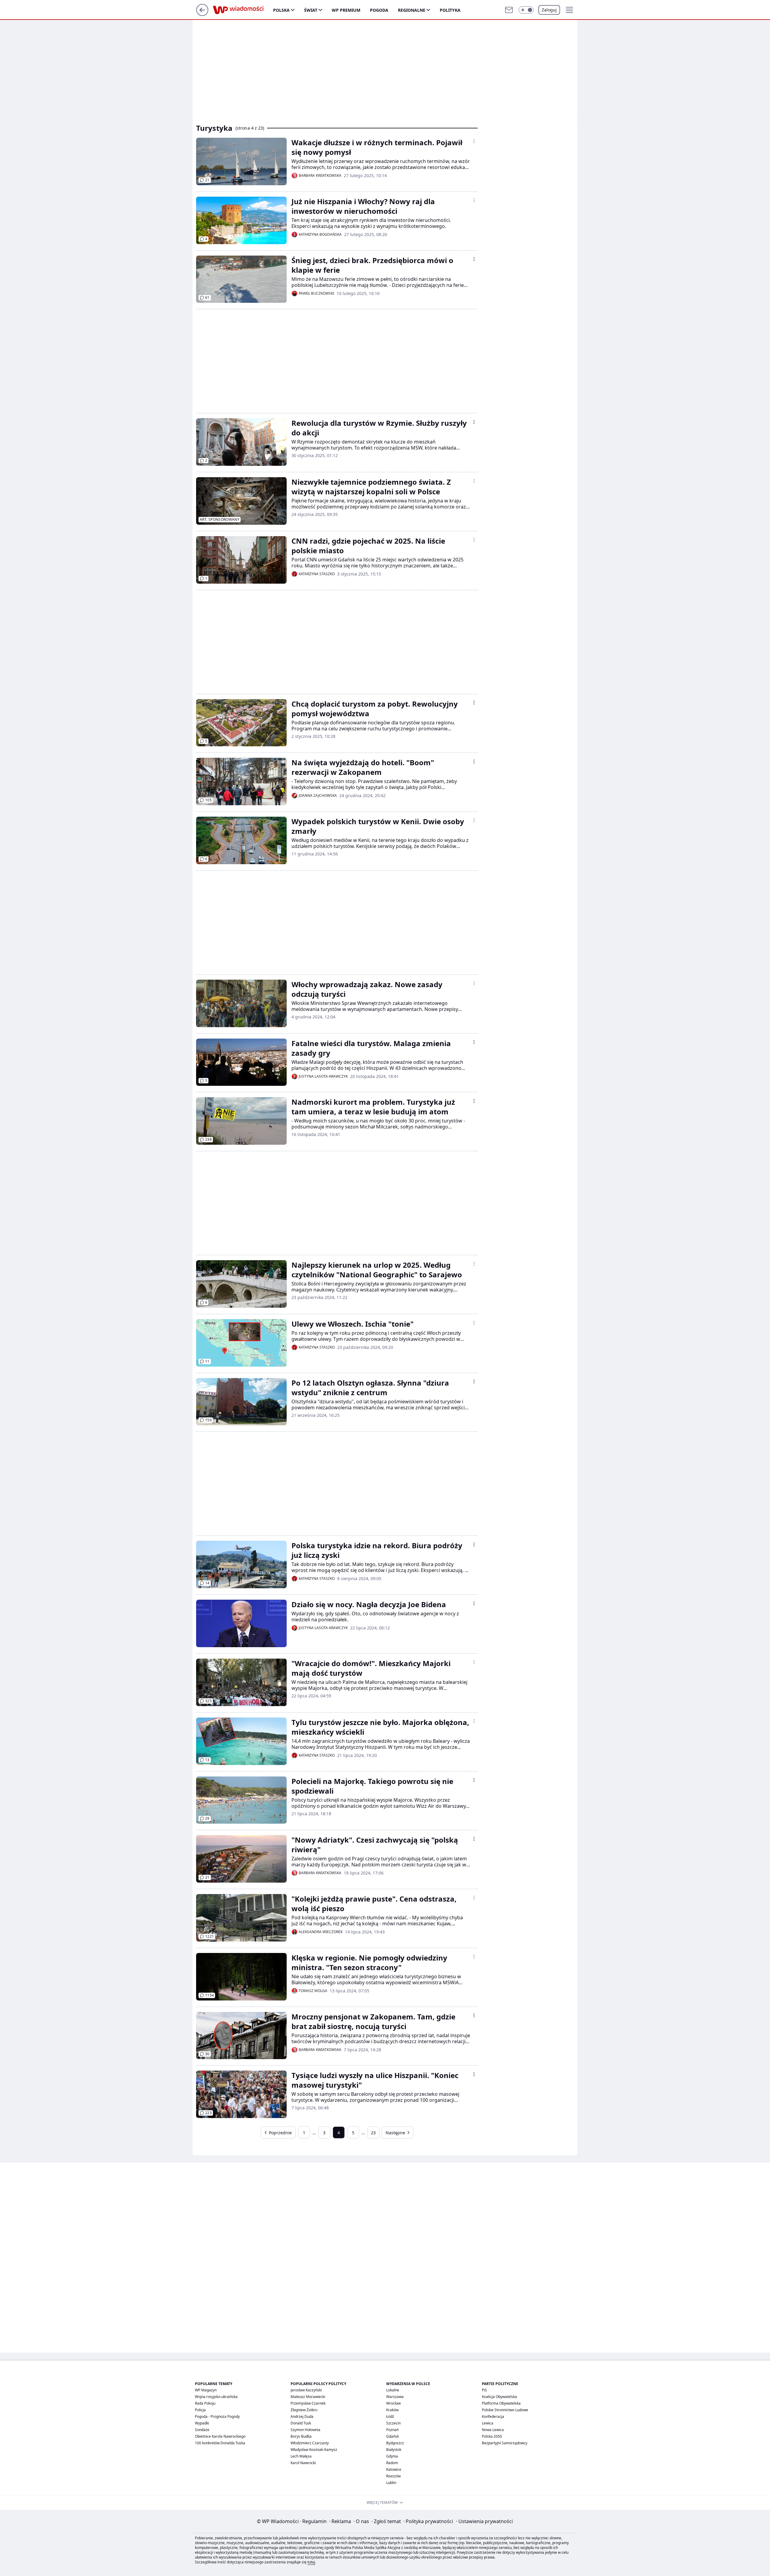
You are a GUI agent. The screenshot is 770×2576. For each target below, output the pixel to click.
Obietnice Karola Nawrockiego (220, 2436)
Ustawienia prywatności (484, 2521)
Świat (311, 10)
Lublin (391, 2483)
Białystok (394, 2450)
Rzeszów (393, 2476)
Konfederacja (493, 2416)
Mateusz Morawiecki (308, 2397)
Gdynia (392, 2456)
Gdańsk (393, 2436)
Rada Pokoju (205, 2403)
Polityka (450, 10)
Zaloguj (549, 10)
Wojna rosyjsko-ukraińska (216, 2397)
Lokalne (393, 2390)
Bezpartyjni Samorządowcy (505, 2443)
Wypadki (202, 2423)
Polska (281, 10)
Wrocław (393, 2403)
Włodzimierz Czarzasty (310, 2443)
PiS (484, 2390)
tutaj (311, 2562)
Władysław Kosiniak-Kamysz (314, 2450)
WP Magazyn (206, 2390)
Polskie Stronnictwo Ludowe (505, 2410)
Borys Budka (301, 2436)
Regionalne (412, 10)
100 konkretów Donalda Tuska (220, 2443)
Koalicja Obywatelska (499, 2397)
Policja (200, 2410)
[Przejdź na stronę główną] (202, 14)
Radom (392, 2463)
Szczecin (393, 2423)
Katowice (394, 2469)
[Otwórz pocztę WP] (509, 10)
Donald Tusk (301, 2423)
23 (373, 2133)
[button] (526, 10)
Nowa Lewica (493, 2430)
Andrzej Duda (302, 2416)
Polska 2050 (492, 2436)
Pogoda (379, 10)
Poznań (392, 2430)
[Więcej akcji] (474, 141)
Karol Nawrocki (303, 2463)
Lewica (488, 2423)
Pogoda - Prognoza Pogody (217, 2416)
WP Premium (346, 10)
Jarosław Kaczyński (306, 2390)
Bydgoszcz (395, 2443)
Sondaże (202, 2430)
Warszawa (395, 2397)
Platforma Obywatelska (501, 2403)
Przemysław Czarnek (308, 2403)
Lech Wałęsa (301, 2456)
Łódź (390, 2416)
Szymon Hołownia (305, 2430)
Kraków (392, 2410)
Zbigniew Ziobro (304, 2410)
